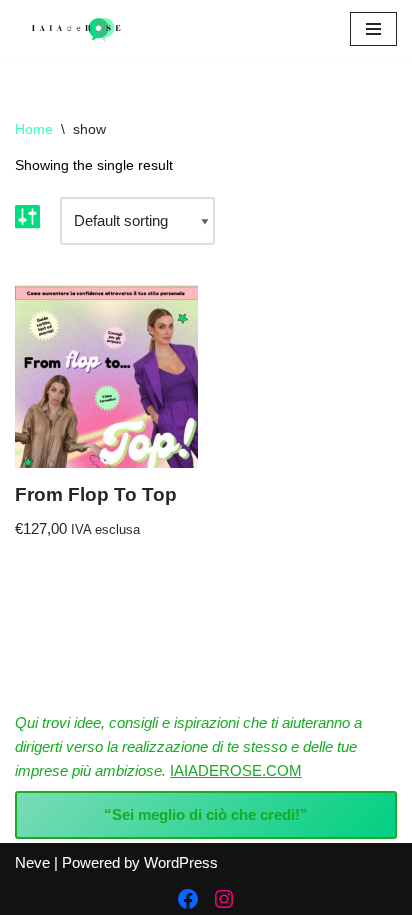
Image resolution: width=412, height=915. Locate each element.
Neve (32, 862)
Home (34, 129)
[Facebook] (188, 899)
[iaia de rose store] (75, 29)
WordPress (181, 862)
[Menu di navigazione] (373, 29)
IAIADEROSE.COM (236, 770)
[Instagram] (224, 899)
